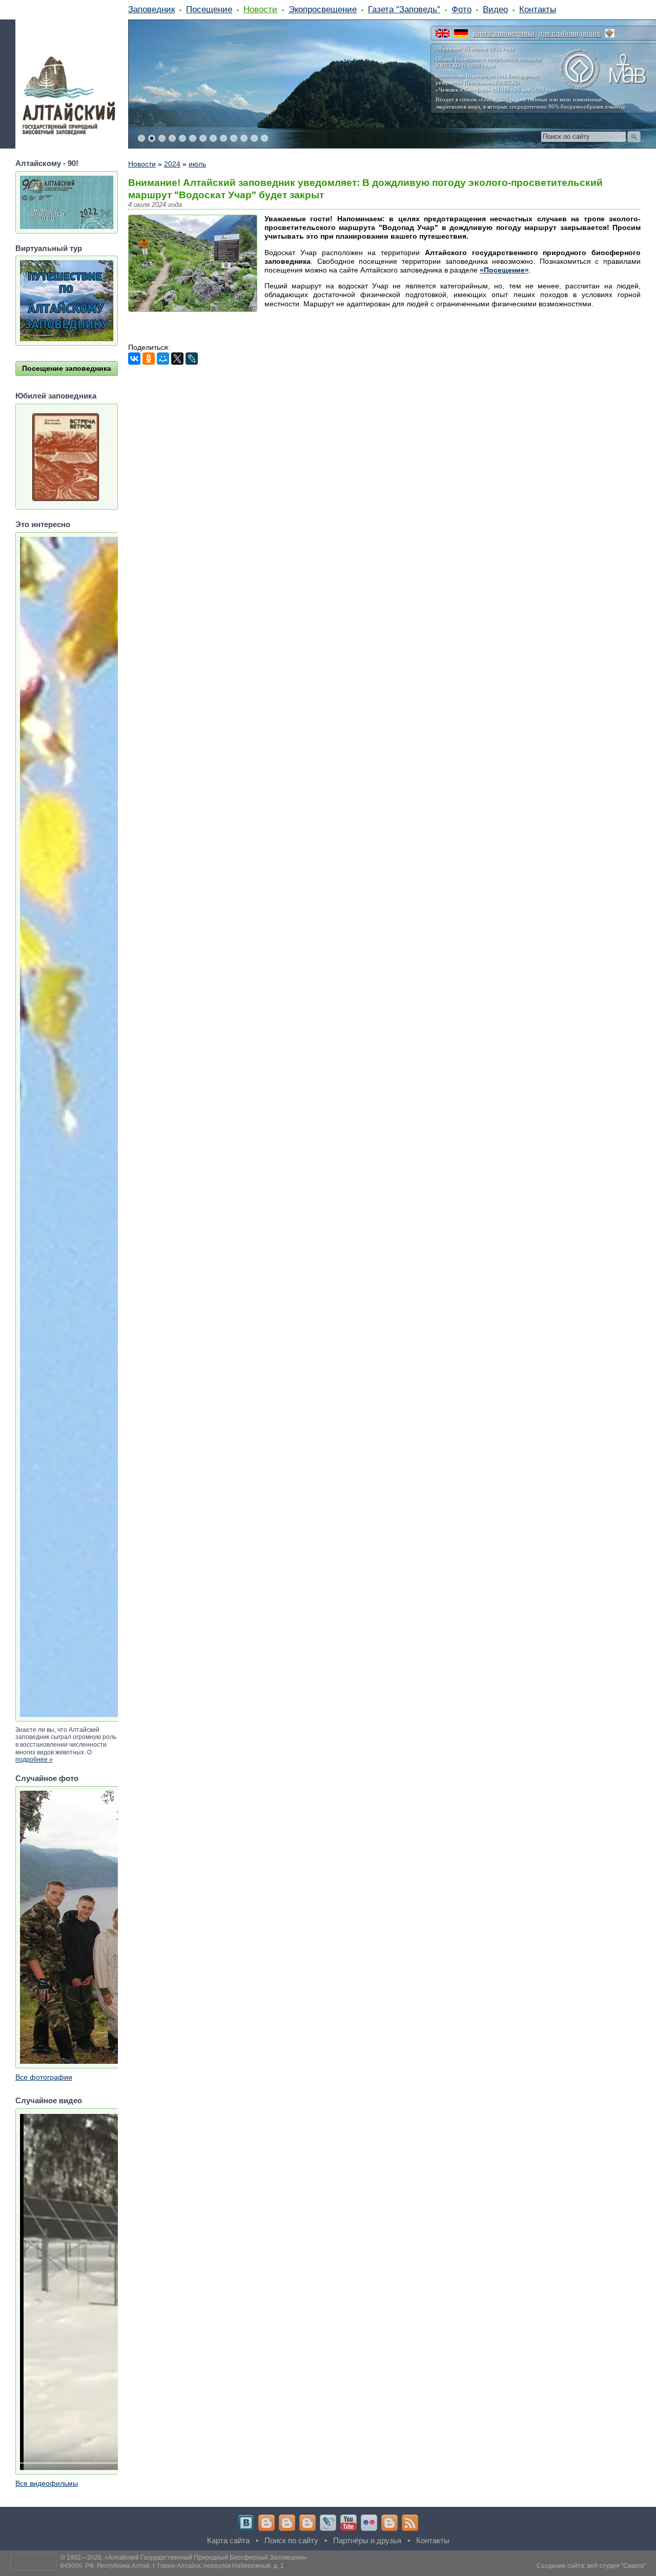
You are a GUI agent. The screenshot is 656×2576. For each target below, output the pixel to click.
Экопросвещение (323, 9)
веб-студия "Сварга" (617, 2566)
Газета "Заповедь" (404, 9)
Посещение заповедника (67, 368)
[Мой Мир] (163, 359)
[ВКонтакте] (134, 359)
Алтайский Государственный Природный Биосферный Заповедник (206, 2558)
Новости (260, 9)
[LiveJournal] (192, 359)
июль (197, 164)
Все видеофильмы (47, 2483)
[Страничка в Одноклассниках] (287, 2523)
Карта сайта (228, 2540)
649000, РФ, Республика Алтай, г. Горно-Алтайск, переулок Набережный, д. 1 (172, 2566)
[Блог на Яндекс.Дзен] (307, 2523)
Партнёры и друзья (367, 2540)
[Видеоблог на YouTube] (348, 2523)
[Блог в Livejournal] (328, 2523)
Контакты (538, 9)
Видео (495, 9)
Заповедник (151, 9)
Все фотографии (44, 2077)
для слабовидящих (570, 33)
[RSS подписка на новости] (410, 2523)
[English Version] (443, 33)
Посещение (209, 9)
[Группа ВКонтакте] (246, 2523)
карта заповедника (504, 33)
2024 (172, 164)
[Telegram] (266, 2523)
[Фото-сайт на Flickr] (369, 2523)
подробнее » (34, 1760)
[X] (177, 359)
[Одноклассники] (149, 359)
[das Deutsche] (461, 33)
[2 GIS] (389, 2523)
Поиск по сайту (291, 2540)
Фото (462, 9)
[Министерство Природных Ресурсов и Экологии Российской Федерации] (610, 33)
